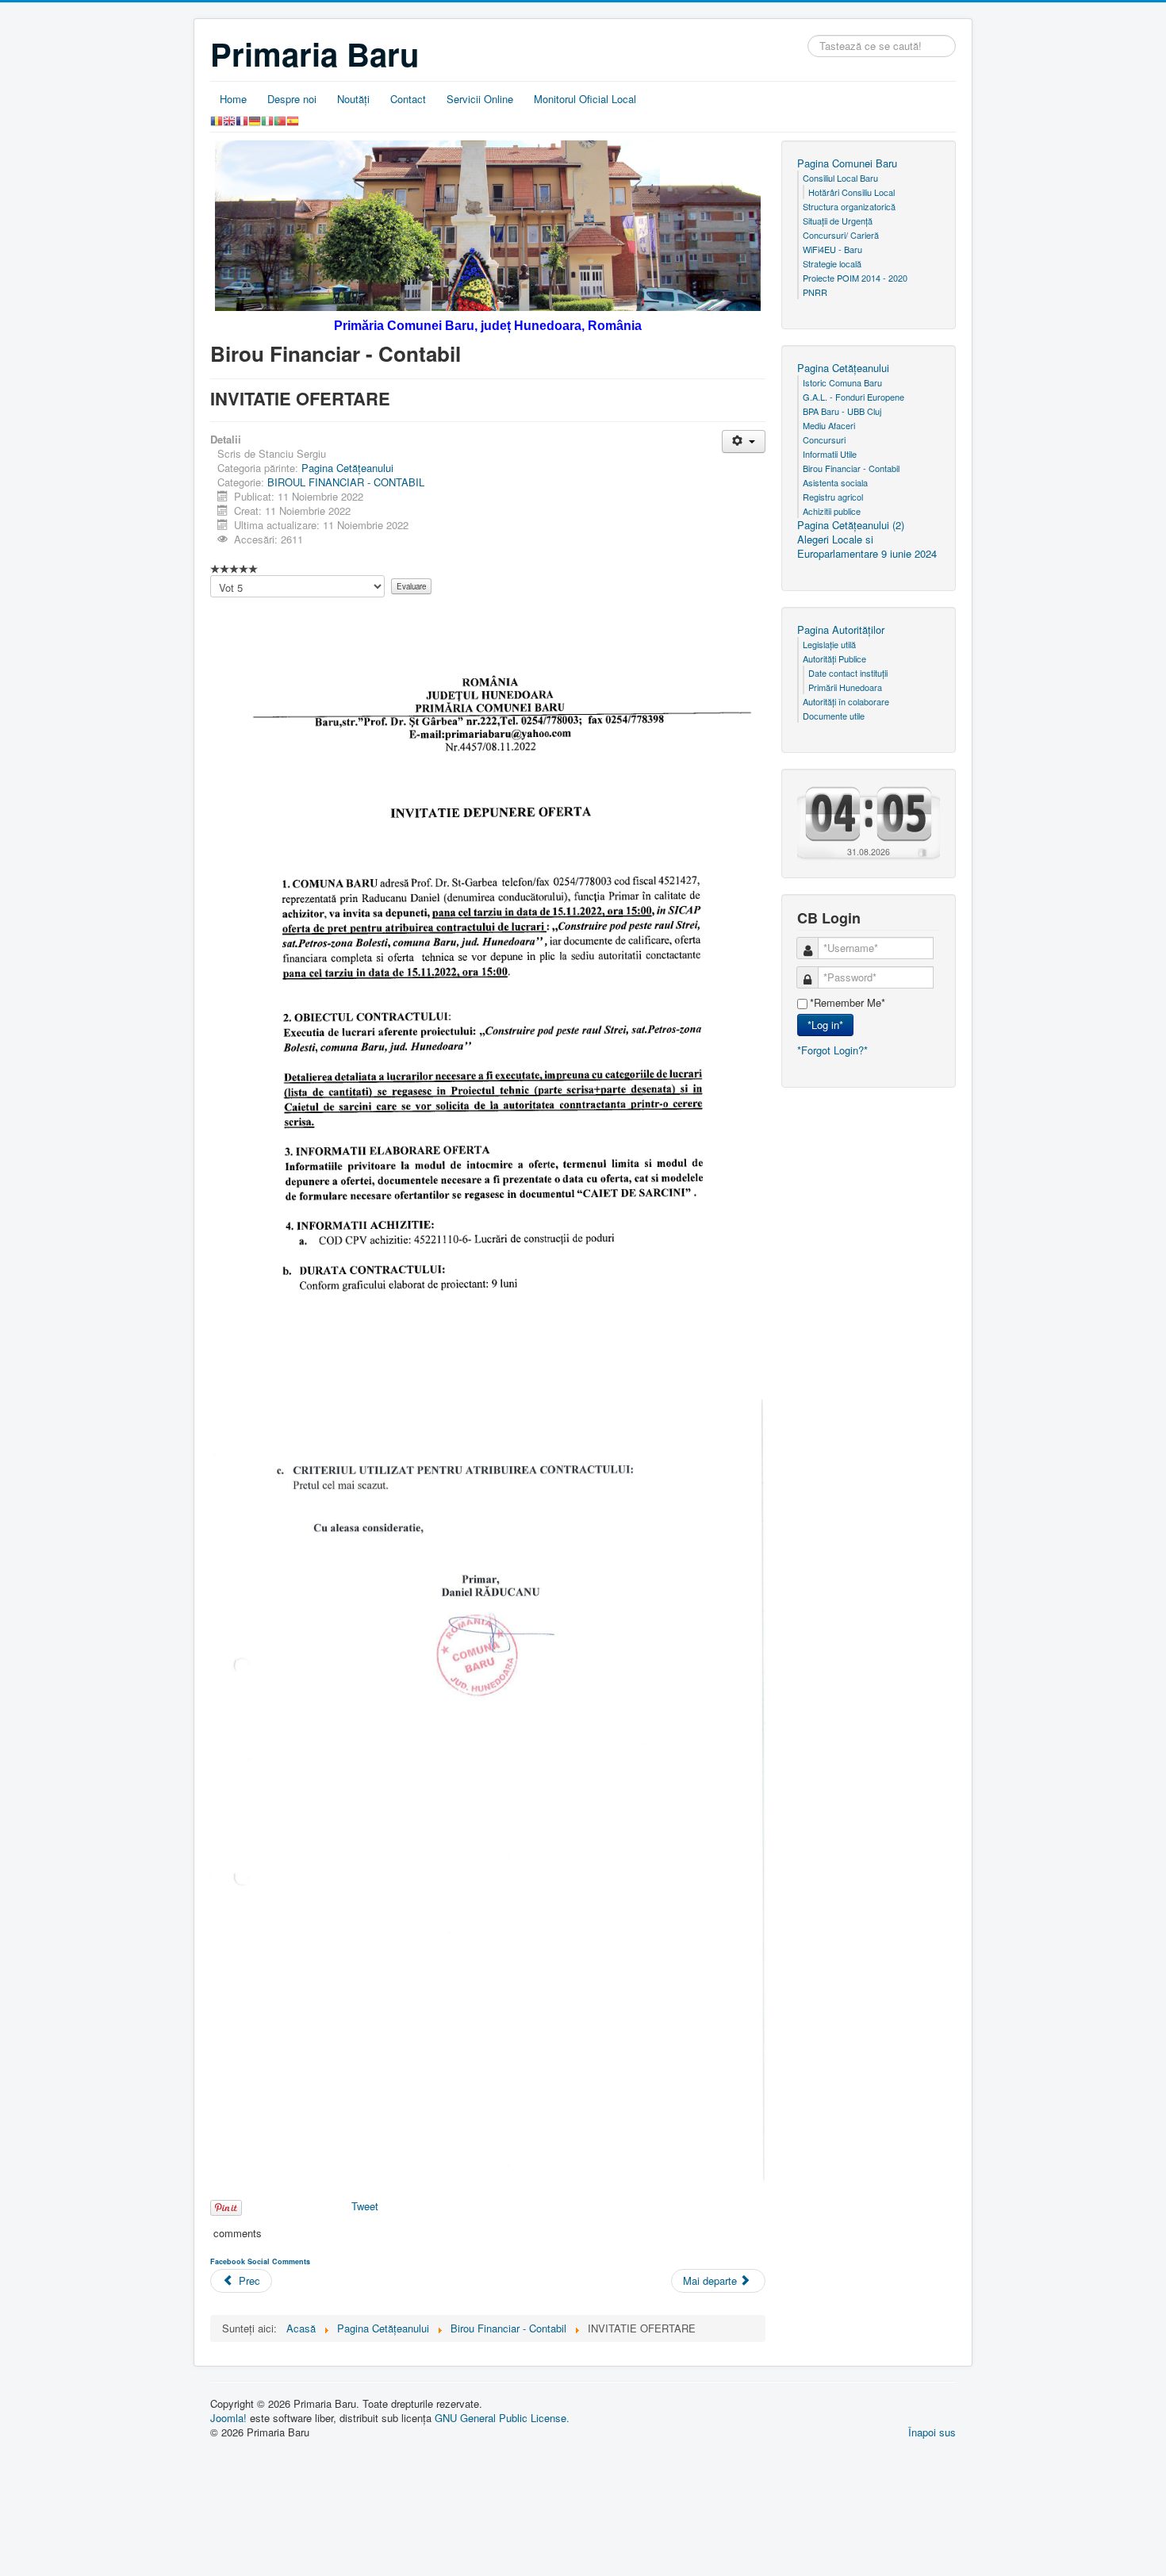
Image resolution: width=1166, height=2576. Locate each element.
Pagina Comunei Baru (847, 163)
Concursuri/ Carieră (841, 235)
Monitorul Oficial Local (585, 99)
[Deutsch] (255, 119)
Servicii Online (480, 99)
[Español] (293, 119)
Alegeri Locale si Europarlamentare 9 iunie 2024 (867, 547)
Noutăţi (353, 99)
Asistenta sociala (835, 482)
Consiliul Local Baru (840, 178)
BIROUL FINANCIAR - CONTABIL (346, 482)
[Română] (217, 119)
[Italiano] (267, 119)
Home (233, 99)
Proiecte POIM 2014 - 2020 (855, 278)
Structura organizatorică (849, 206)
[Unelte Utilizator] (744, 441)
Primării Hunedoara (845, 687)
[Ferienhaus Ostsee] (922, 852)
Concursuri (824, 440)
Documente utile (834, 716)
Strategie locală (832, 263)
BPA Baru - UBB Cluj (842, 411)
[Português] (280, 119)
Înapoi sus (932, 2432)
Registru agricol (833, 497)
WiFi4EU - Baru (832, 249)
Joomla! (228, 2418)
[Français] (242, 119)
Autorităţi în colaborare (846, 701)
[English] (229, 119)
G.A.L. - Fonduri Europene (853, 397)
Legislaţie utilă (829, 644)
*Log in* (825, 1025)
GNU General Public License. (502, 2418)
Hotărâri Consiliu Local (851, 192)
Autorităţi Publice (834, 658)
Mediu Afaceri (829, 425)
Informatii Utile (830, 454)
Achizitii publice (832, 511)
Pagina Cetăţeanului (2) (851, 525)
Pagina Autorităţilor (841, 630)
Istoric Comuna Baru (842, 382)
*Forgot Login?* (832, 1050)
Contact (408, 99)
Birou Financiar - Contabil (851, 468)
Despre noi (292, 99)
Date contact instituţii (848, 673)
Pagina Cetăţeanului (347, 468)
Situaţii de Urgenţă (838, 221)
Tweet (365, 2206)
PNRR (815, 292)
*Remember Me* (848, 1003)
